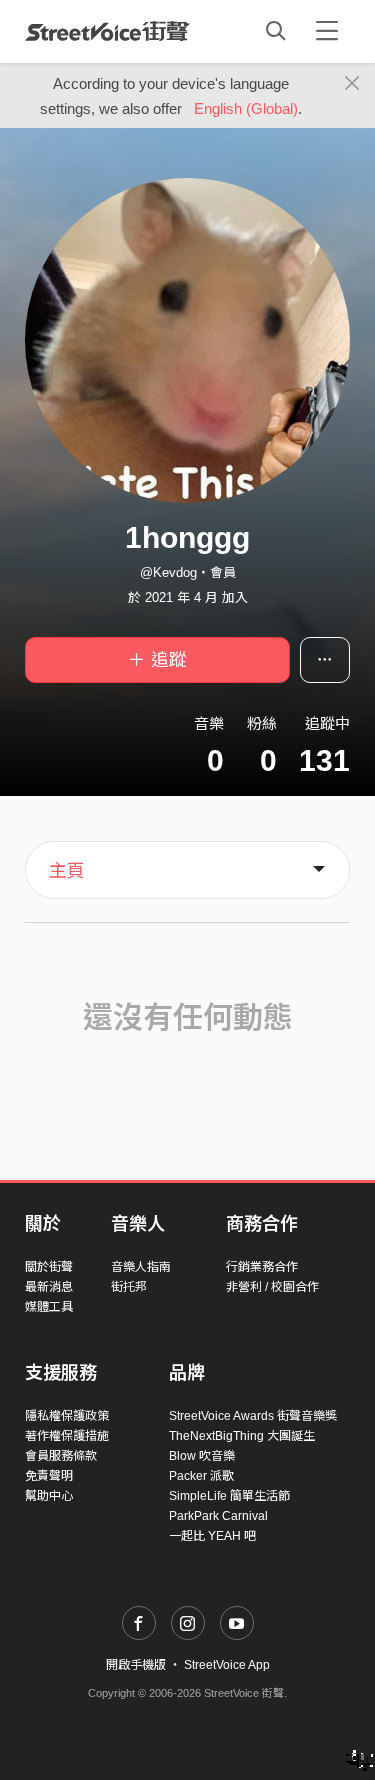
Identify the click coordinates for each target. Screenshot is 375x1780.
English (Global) (246, 108)
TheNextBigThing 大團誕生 (242, 1436)
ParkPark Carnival (218, 1516)
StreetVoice (107, 31)
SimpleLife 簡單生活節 (229, 1496)
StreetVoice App (227, 1665)
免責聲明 (49, 1476)
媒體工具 (49, 1307)
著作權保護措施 (67, 1436)
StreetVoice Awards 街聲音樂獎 (253, 1416)
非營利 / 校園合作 (272, 1287)
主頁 (67, 871)
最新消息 (49, 1287)
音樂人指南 (141, 1267)
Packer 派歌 (201, 1476)
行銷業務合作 (262, 1267)
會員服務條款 (61, 1456)
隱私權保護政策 (67, 1416)
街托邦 (129, 1287)
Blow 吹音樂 (202, 1456)
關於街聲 (49, 1267)
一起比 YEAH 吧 (212, 1536)
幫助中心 (49, 1496)
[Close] (352, 84)
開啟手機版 (136, 1665)
